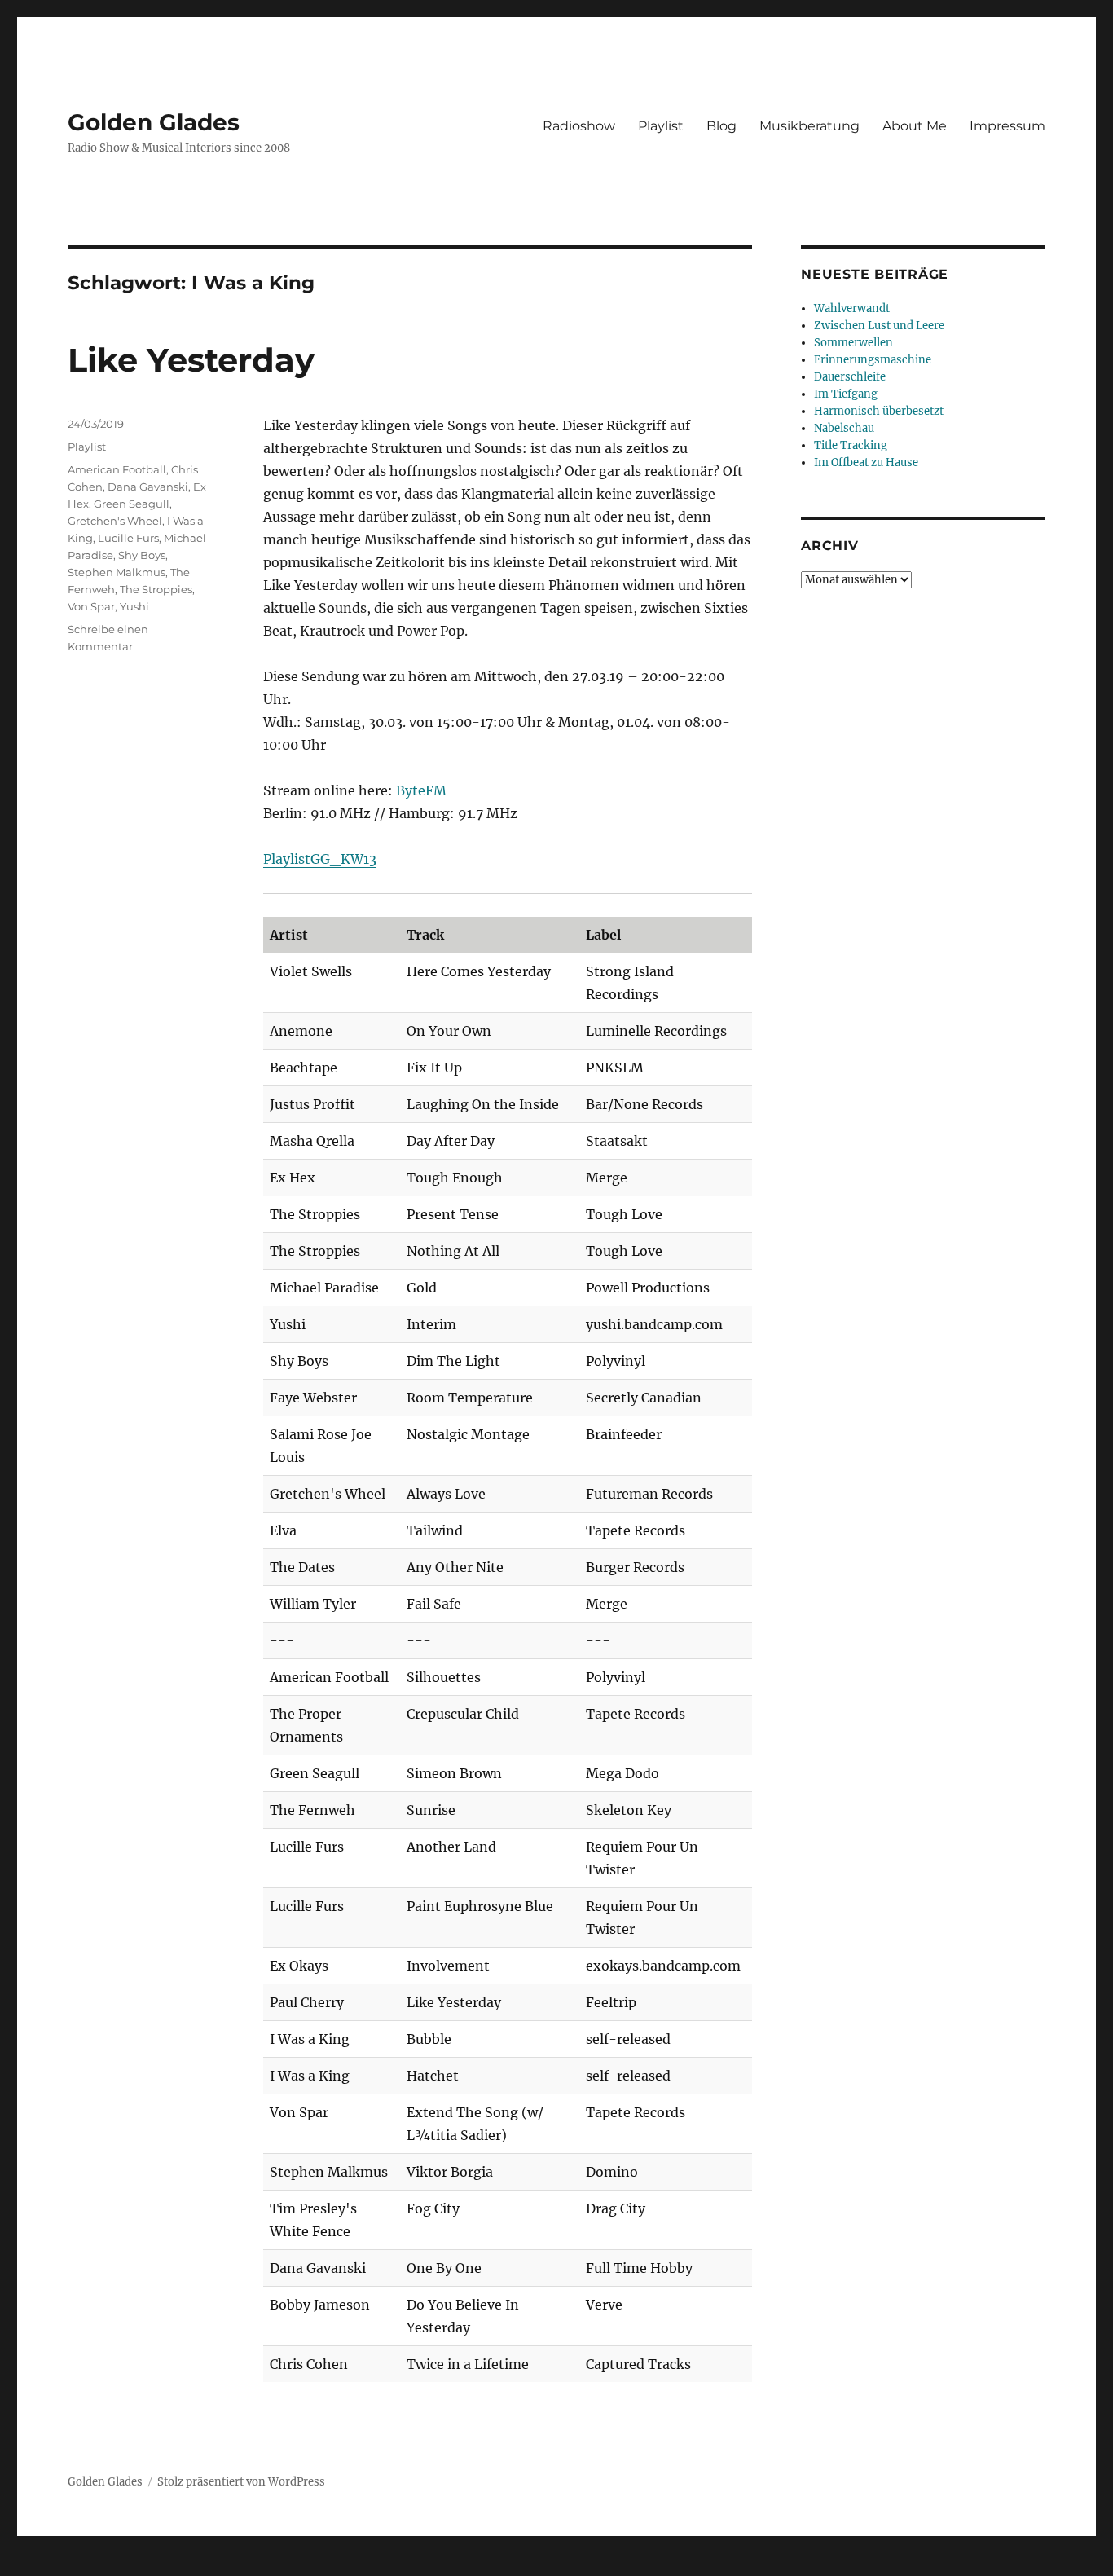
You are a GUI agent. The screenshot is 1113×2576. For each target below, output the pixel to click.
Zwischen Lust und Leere (879, 326)
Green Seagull (132, 504)
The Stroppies (156, 589)
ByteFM (421, 790)
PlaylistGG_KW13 (320, 859)
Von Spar (91, 606)
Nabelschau (844, 428)
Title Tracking (851, 445)
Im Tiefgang (846, 394)
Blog (721, 126)
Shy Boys (142, 555)
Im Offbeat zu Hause (866, 462)
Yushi (134, 606)
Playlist (661, 126)
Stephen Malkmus (117, 572)
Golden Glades (154, 122)
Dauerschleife (850, 377)
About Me (915, 126)
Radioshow (579, 126)
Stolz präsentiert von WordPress (241, 2482)
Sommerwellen (853, 343)
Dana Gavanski (148, 487)
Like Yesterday (191, 360)
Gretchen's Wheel (115, 521)
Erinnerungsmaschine (873, 360)
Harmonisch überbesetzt (879, 411)
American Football (117, 469)
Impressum (1007, 126)
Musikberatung (809, 126)
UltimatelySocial (690, 2565)
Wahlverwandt (852, 308)
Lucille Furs (128, 538)
